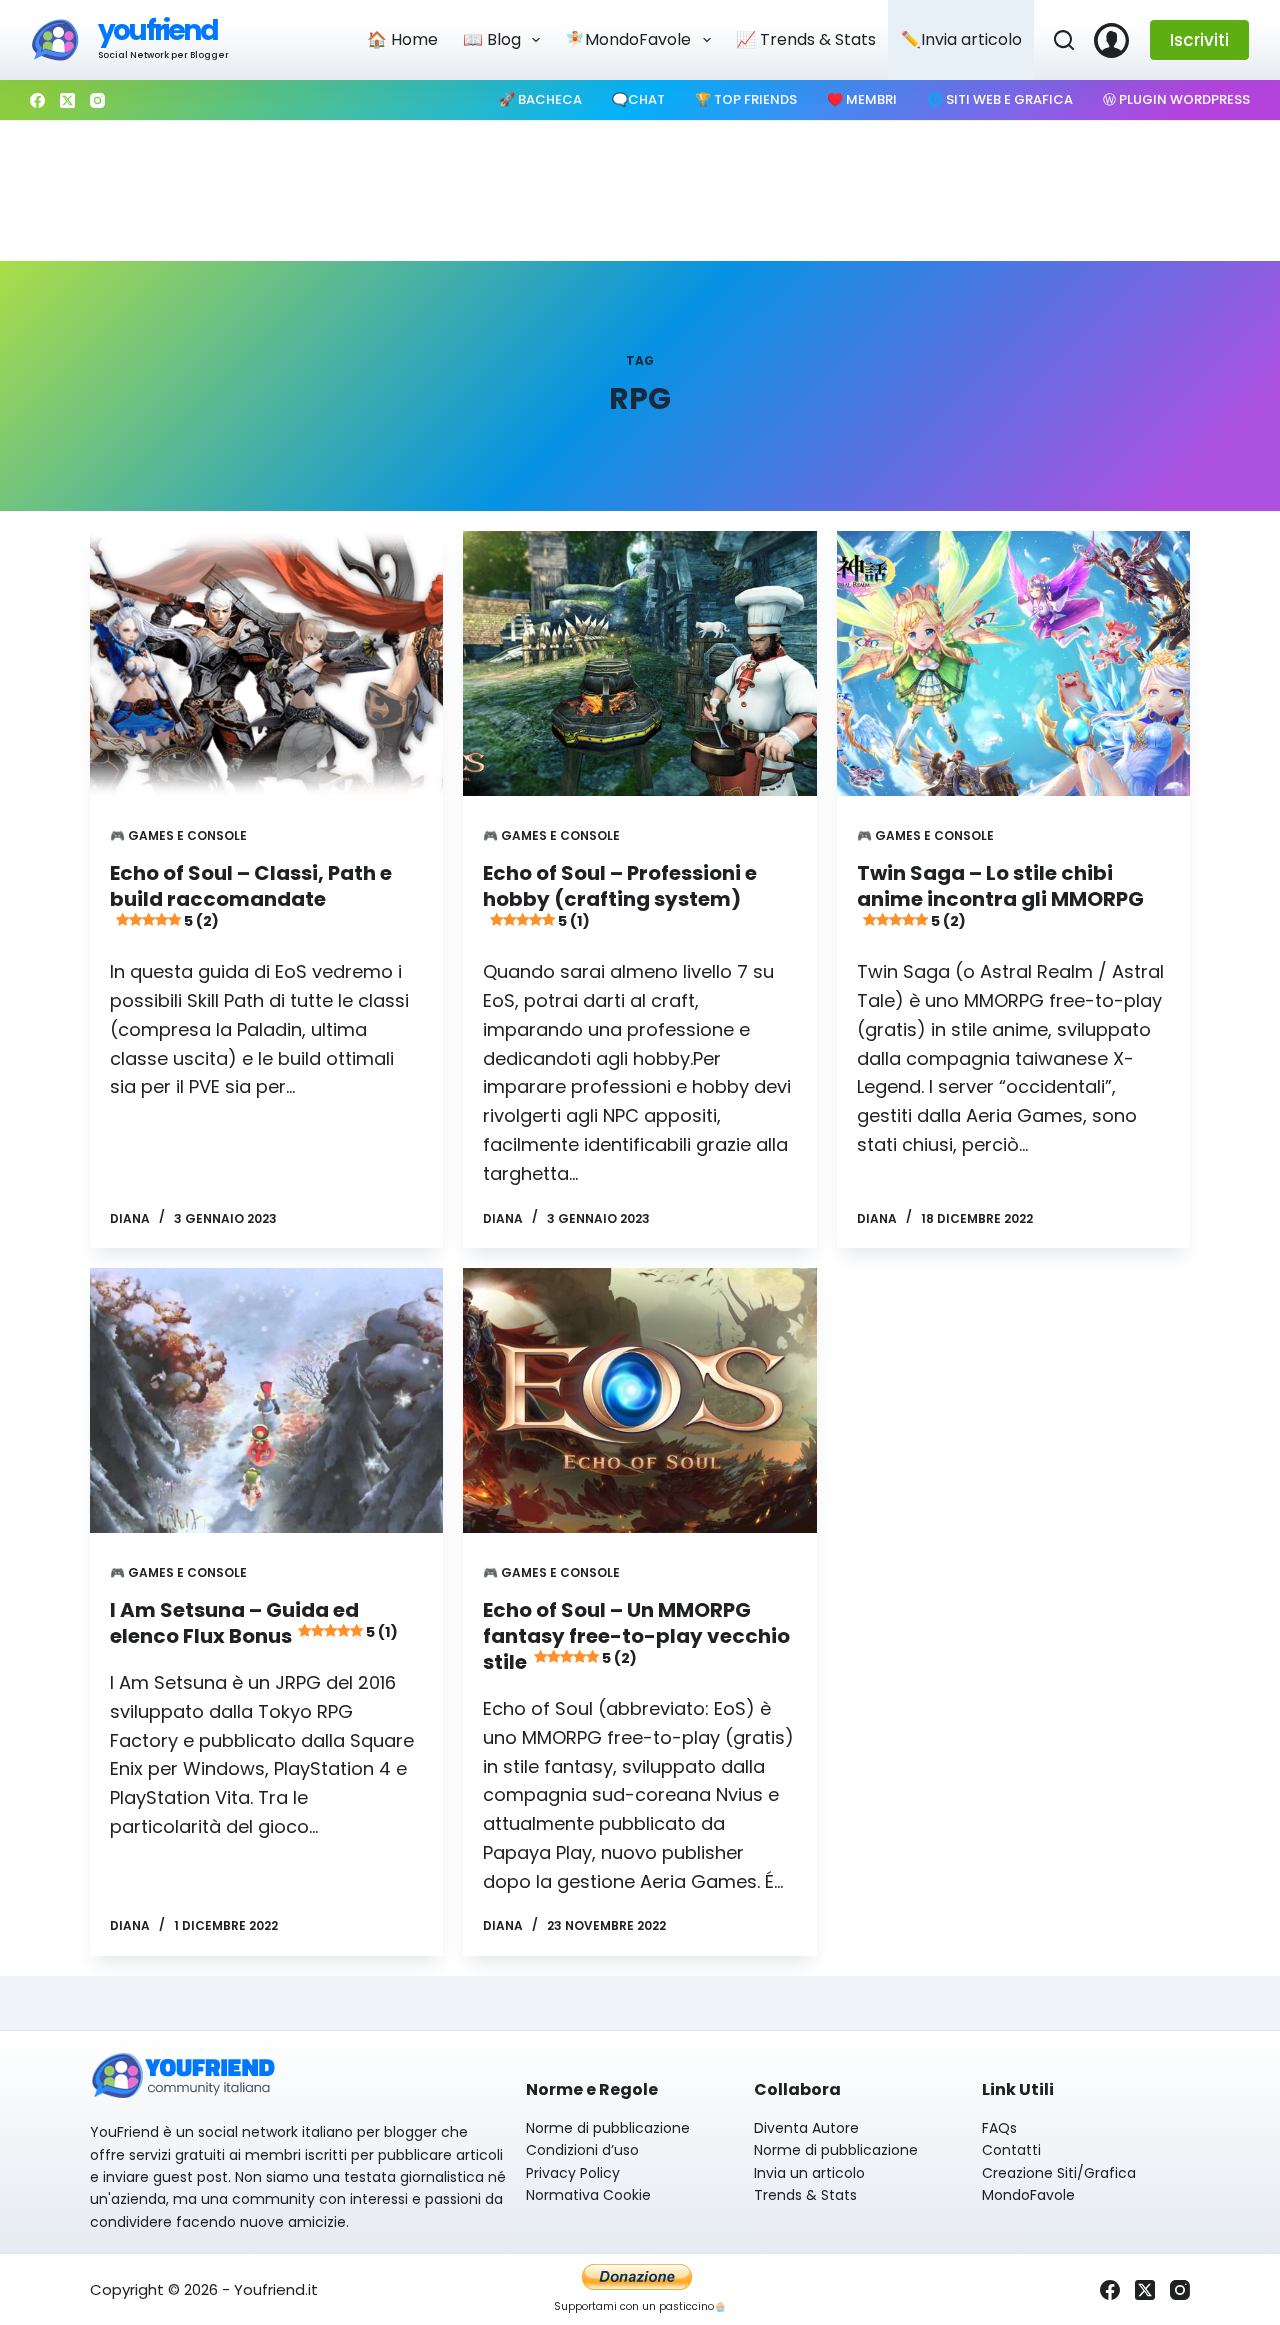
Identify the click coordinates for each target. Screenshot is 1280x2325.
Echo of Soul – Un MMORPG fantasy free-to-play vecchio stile (636, 1636)
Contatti (1011, 2150)
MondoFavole (1028, 2195)
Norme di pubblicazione (608, 2128)
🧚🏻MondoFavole (628, 39)
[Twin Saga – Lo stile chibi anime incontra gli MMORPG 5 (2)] (1013, 663)
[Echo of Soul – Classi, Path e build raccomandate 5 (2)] (266, 663)
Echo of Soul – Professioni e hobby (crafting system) (620, 895)
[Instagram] (97, 100)
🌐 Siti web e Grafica (1000, 99)
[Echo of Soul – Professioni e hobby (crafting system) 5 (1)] (639, 663)
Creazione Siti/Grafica (1059, 2173)
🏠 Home (402, 39)
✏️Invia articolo (961, 39)
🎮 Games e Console (178, 835)
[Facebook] (37, 100)
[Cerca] (1064, 40)
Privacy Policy (573, 2173)
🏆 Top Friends (746, 99)
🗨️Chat (638, 99)
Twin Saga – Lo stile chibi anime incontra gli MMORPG (1000, 895)
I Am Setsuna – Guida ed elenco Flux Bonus (254, 1623)
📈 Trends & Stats (806, 39)
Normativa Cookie (588, 2195)
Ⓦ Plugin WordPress (1176, 99)
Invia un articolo (809, 2173)
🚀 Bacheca (540, 99)
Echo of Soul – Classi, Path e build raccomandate (251, 895)
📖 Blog (492, 39)
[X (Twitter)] (67, 100)
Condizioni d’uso (582, 2150)
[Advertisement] (640, 191)
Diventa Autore (806, 2128)
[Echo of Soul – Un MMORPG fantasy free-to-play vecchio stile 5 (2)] (639, 1400)
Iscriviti (1199, 40)
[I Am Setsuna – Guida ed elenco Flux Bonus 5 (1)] (266, 1400)
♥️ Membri (862, 99)
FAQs (999, 2128)
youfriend (157, 30)
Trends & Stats (805, 2195)
